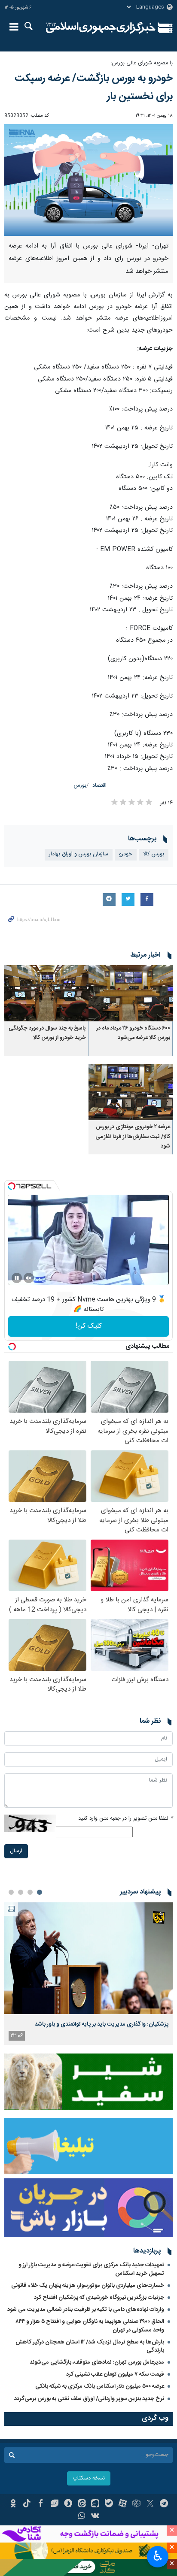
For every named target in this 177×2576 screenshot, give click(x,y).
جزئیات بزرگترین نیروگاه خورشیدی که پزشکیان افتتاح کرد (99, 2298)
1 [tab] (40, 1892)
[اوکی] (13, 2504)
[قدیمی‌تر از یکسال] (131, 993)
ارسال (16, 1851)
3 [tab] (21, 1892)
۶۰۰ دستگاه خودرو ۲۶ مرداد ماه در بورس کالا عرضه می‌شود (133, 1033)
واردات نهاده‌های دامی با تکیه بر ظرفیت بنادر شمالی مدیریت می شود (86, 2310)
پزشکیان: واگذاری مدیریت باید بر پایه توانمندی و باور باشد (102, 2024)
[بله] (109, 2504)
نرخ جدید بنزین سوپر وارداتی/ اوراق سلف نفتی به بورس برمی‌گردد (89, 2399)
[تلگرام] (164, 2504)
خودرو (126, 854)
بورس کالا (154, 854)
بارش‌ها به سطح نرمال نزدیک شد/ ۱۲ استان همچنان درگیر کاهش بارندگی (90, 2346)
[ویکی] (96, 2517)
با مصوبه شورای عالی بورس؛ (142, 63)
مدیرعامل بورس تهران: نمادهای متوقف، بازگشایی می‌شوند (97, 2362)
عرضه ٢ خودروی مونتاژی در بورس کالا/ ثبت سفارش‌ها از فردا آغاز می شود (133, 1137)
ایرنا (101, 28)
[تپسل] (12, 1186)
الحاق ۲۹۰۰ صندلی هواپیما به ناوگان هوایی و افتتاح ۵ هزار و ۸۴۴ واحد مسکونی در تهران (90, 2326)
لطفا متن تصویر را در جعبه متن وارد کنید (125, 1819)
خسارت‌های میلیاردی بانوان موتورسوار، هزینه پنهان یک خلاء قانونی (88, 2286)
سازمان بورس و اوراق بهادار (79, 854)
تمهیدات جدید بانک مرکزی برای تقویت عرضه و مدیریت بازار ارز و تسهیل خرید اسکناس (91, 2269)
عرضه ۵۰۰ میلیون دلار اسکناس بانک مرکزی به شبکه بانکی (100, 2386)
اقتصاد (99, 786)
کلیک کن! (89, 1326)
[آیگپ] (96, 2504)
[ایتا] (82, 2504)
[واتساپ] (82, 2517)
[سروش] (68, 2504)
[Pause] (17, 1278)
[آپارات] (123, 2504)
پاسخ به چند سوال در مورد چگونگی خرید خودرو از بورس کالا (47, 1033)
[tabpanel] (88, 1974)
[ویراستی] (54, 2504)
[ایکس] (150, 2504)
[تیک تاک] (27, 2504)
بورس (80, 786)
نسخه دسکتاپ (89, 2478)
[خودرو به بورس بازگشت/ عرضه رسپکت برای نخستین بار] (88, 180)
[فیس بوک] (41, 2504)
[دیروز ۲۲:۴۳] (88, 1958)
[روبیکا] (136, 2504)
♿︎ (158, 2556)
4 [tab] (11, 1892)
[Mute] (29, 1278)
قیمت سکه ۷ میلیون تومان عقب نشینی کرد (115, 2374)
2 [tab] (30, 1892)
